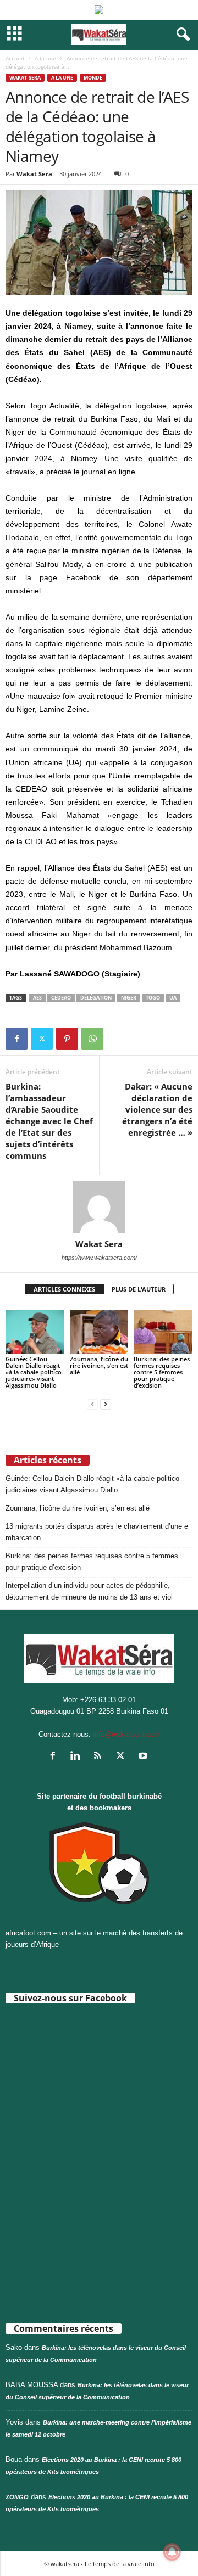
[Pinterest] (67, 1039)
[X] (42, 1039)
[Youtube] (144, 1757)
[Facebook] (16, 1039)
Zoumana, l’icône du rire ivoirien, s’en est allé (99, 1365)
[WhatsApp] (92, 1039)
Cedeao (61, 998)
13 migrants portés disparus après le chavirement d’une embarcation (97, 1532)
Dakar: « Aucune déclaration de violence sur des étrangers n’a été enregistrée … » (157, 1109)
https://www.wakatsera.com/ (99, 1258)
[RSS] (100, 1757)
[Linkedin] (78, 1757)
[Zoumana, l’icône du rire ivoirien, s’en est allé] (99, 1332)
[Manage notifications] (172, 2552)
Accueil (15, 58)
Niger (129, 998)
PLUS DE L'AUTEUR (139, 1289)
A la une (45, 58)
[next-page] (106, 1404)
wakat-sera (25, 78)
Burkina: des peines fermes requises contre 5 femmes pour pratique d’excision (162, 1372)
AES (37, 998)
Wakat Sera (34, 174)
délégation (96, 998)
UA (173, 998)
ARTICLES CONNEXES (64, 1289)
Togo (153, 998)
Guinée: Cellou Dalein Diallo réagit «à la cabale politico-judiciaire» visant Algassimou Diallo (35, 1372)
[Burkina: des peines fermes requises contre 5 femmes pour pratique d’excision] (163, 1332)
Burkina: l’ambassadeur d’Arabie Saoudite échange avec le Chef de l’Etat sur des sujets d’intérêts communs (49, 1121)
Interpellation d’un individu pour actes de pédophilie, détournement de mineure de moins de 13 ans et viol (89, 1591)
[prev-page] (92, 1404)
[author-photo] (99, 1207)
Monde (93, 78)
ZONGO (17, 2497)
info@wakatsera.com (127, 1734)
